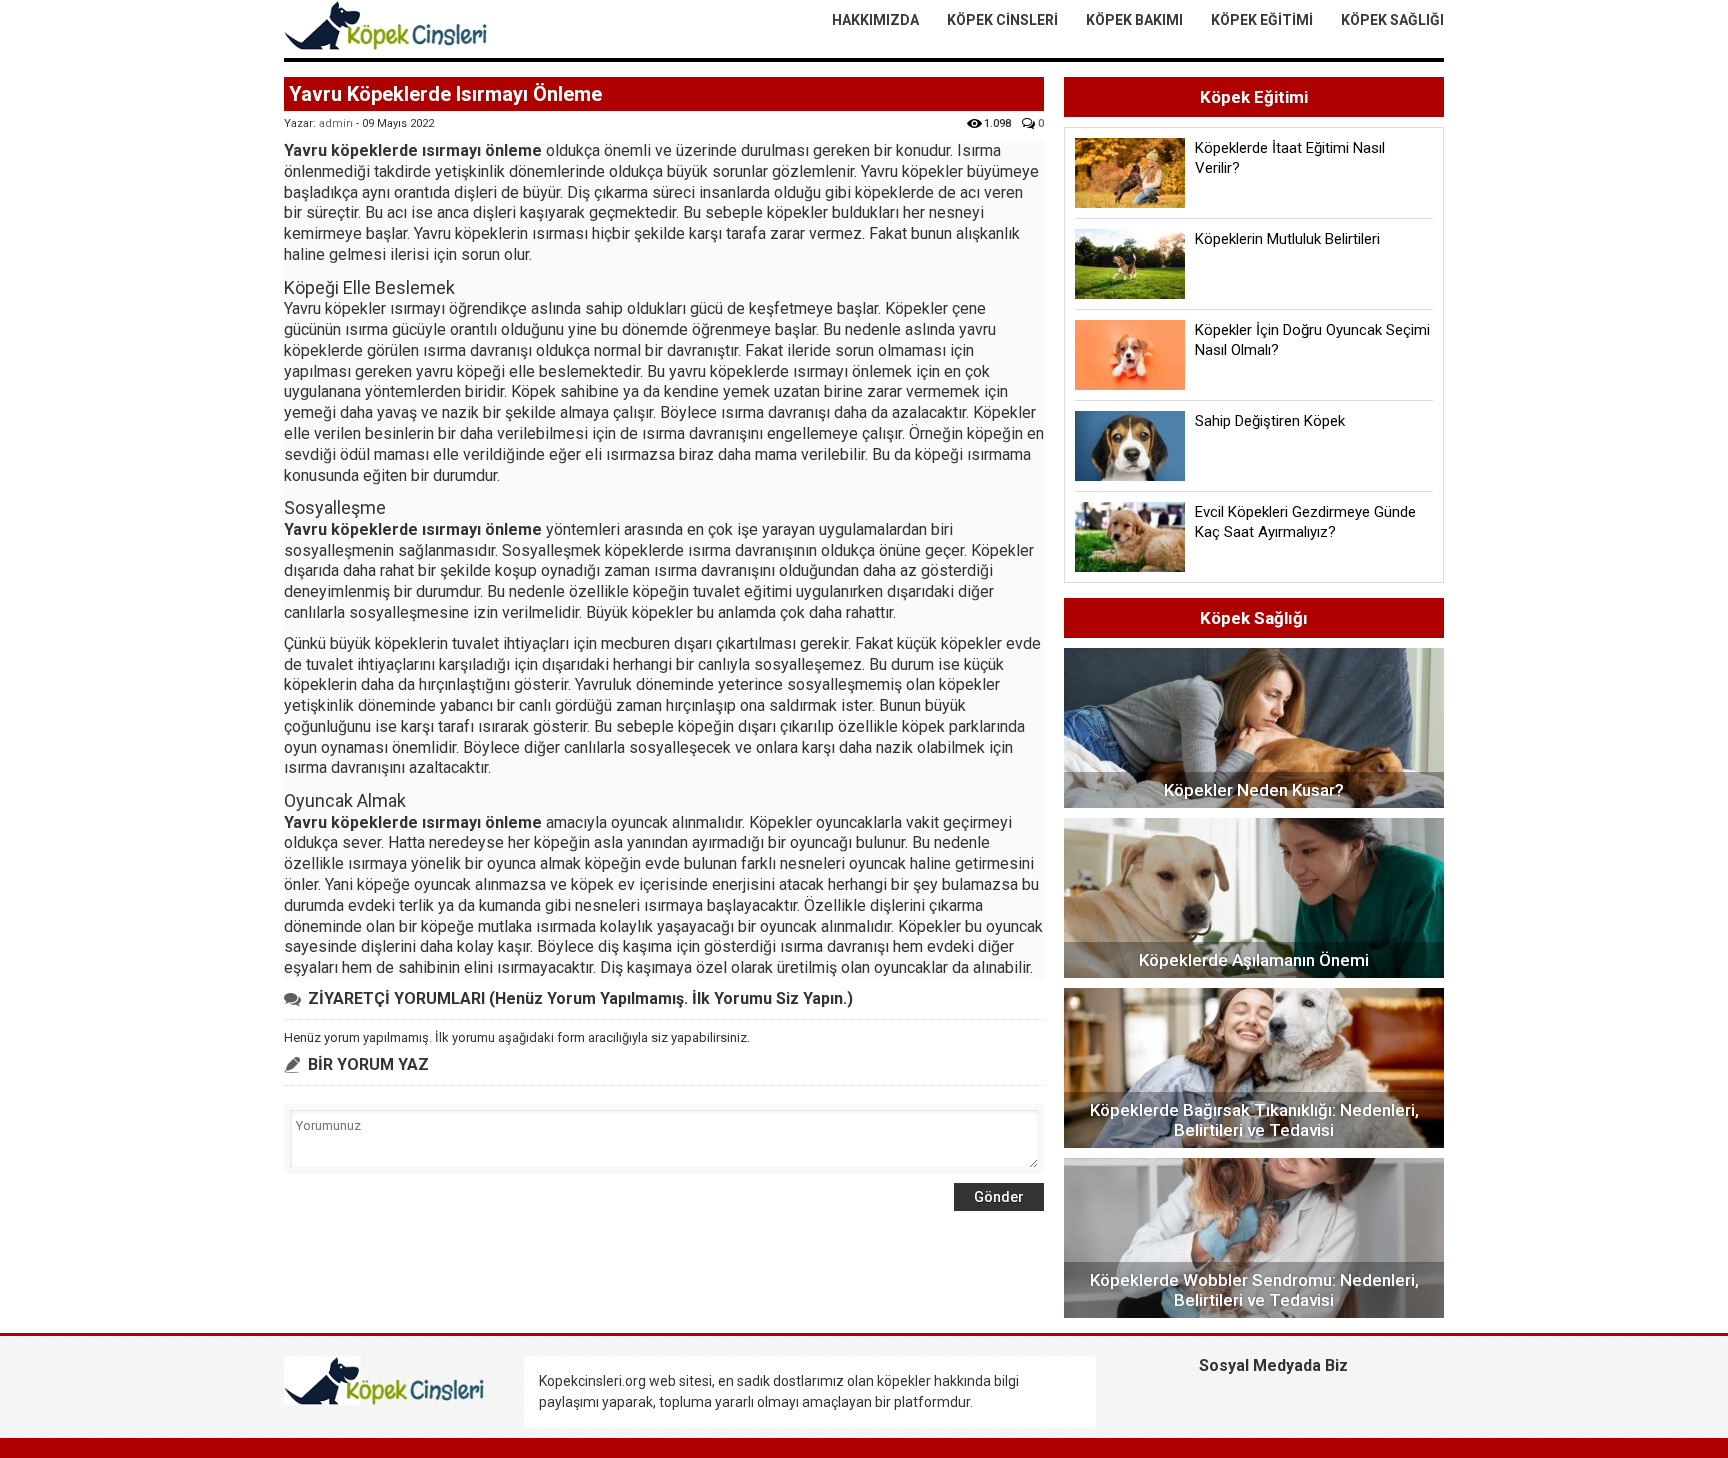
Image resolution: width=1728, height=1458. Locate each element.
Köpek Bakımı (1134, 20)
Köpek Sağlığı (1392, 20)
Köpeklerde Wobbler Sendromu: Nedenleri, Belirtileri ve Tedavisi (1254, 1290)
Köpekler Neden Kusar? (1254, 790)
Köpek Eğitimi (1262, 20)
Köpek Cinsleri (1002, 20)
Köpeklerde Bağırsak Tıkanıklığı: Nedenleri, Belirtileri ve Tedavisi (1254, 1120)
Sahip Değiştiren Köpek (1270, 421)
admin (336, 123)
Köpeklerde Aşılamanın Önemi (1254, 960)
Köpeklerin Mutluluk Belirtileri (1287, 239)
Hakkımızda (875, 20)
